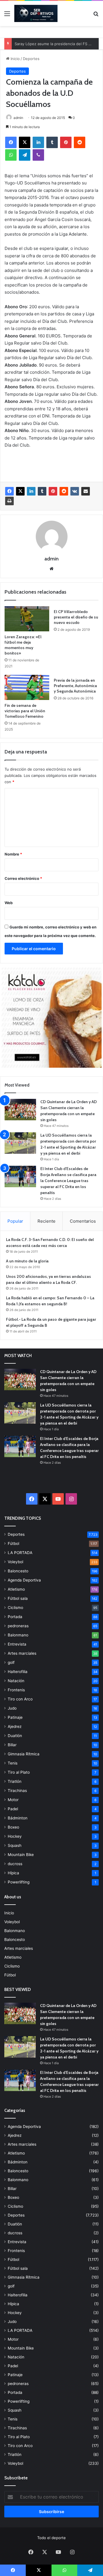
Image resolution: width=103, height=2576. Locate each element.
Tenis (13, 1763)
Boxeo (13, 1827)
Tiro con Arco (20, 1699)
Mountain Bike (21, 1855)
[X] (25, 142)
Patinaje (15, 1717)
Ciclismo (15, 1608)
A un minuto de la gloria (27, 1261)
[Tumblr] (52, 142)
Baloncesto (18, 1571)
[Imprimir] (9, 501)
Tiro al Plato (19, 1772)
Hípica (13, 1873)
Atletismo (16, 1589)
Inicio (15, 59)
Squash (15, 1845)
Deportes (31, 59)
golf (11, 1662)
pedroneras (18, 1626)
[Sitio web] (51, 569)
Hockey (15, 1836)
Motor (13, 1800)
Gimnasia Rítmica (24, 1754)
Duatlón (15, 1736)
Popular (15, 1221)
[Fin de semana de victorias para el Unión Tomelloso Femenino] (27, 687)
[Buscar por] (96, 16)
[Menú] (7, 16)
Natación (16, 1681)
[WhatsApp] (11, 155)
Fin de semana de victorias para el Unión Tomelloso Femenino (25, 711)
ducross (15, 1864)
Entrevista (17, 1644)
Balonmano (18, 1635)
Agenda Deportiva (24, 1580)
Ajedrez (15, 1726)
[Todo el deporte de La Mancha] (36, 13)
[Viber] (38, 155)
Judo (12, 1708)
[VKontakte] (75, 491)
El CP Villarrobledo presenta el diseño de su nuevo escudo (76, 617)
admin (18, 118)
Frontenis (16, 1690)
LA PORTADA (20, 1553)
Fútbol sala (18, 1598)
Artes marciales (22, 1653)
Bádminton (18, 1818)
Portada (15, 1617)
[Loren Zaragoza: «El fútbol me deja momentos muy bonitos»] (27, 619)
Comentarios (83, 1221)
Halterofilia (18, 1672)
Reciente (46, 1221)
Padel (13, 1809)
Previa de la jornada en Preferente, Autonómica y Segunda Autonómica (75, 686)
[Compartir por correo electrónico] (86, 491)
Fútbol (13, 1543)
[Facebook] (11, 142)
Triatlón (15, 1781)
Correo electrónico (23, 878)
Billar (12, 1745)
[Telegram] (25, 155)
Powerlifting (19, 1882)
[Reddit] (80, 142)
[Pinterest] (66, 142)
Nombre (13, 854)
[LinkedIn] (38, 142)
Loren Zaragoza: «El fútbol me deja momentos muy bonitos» (23, 645)
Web (9, 903)
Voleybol (15, 1562)
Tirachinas (17, 1791)
